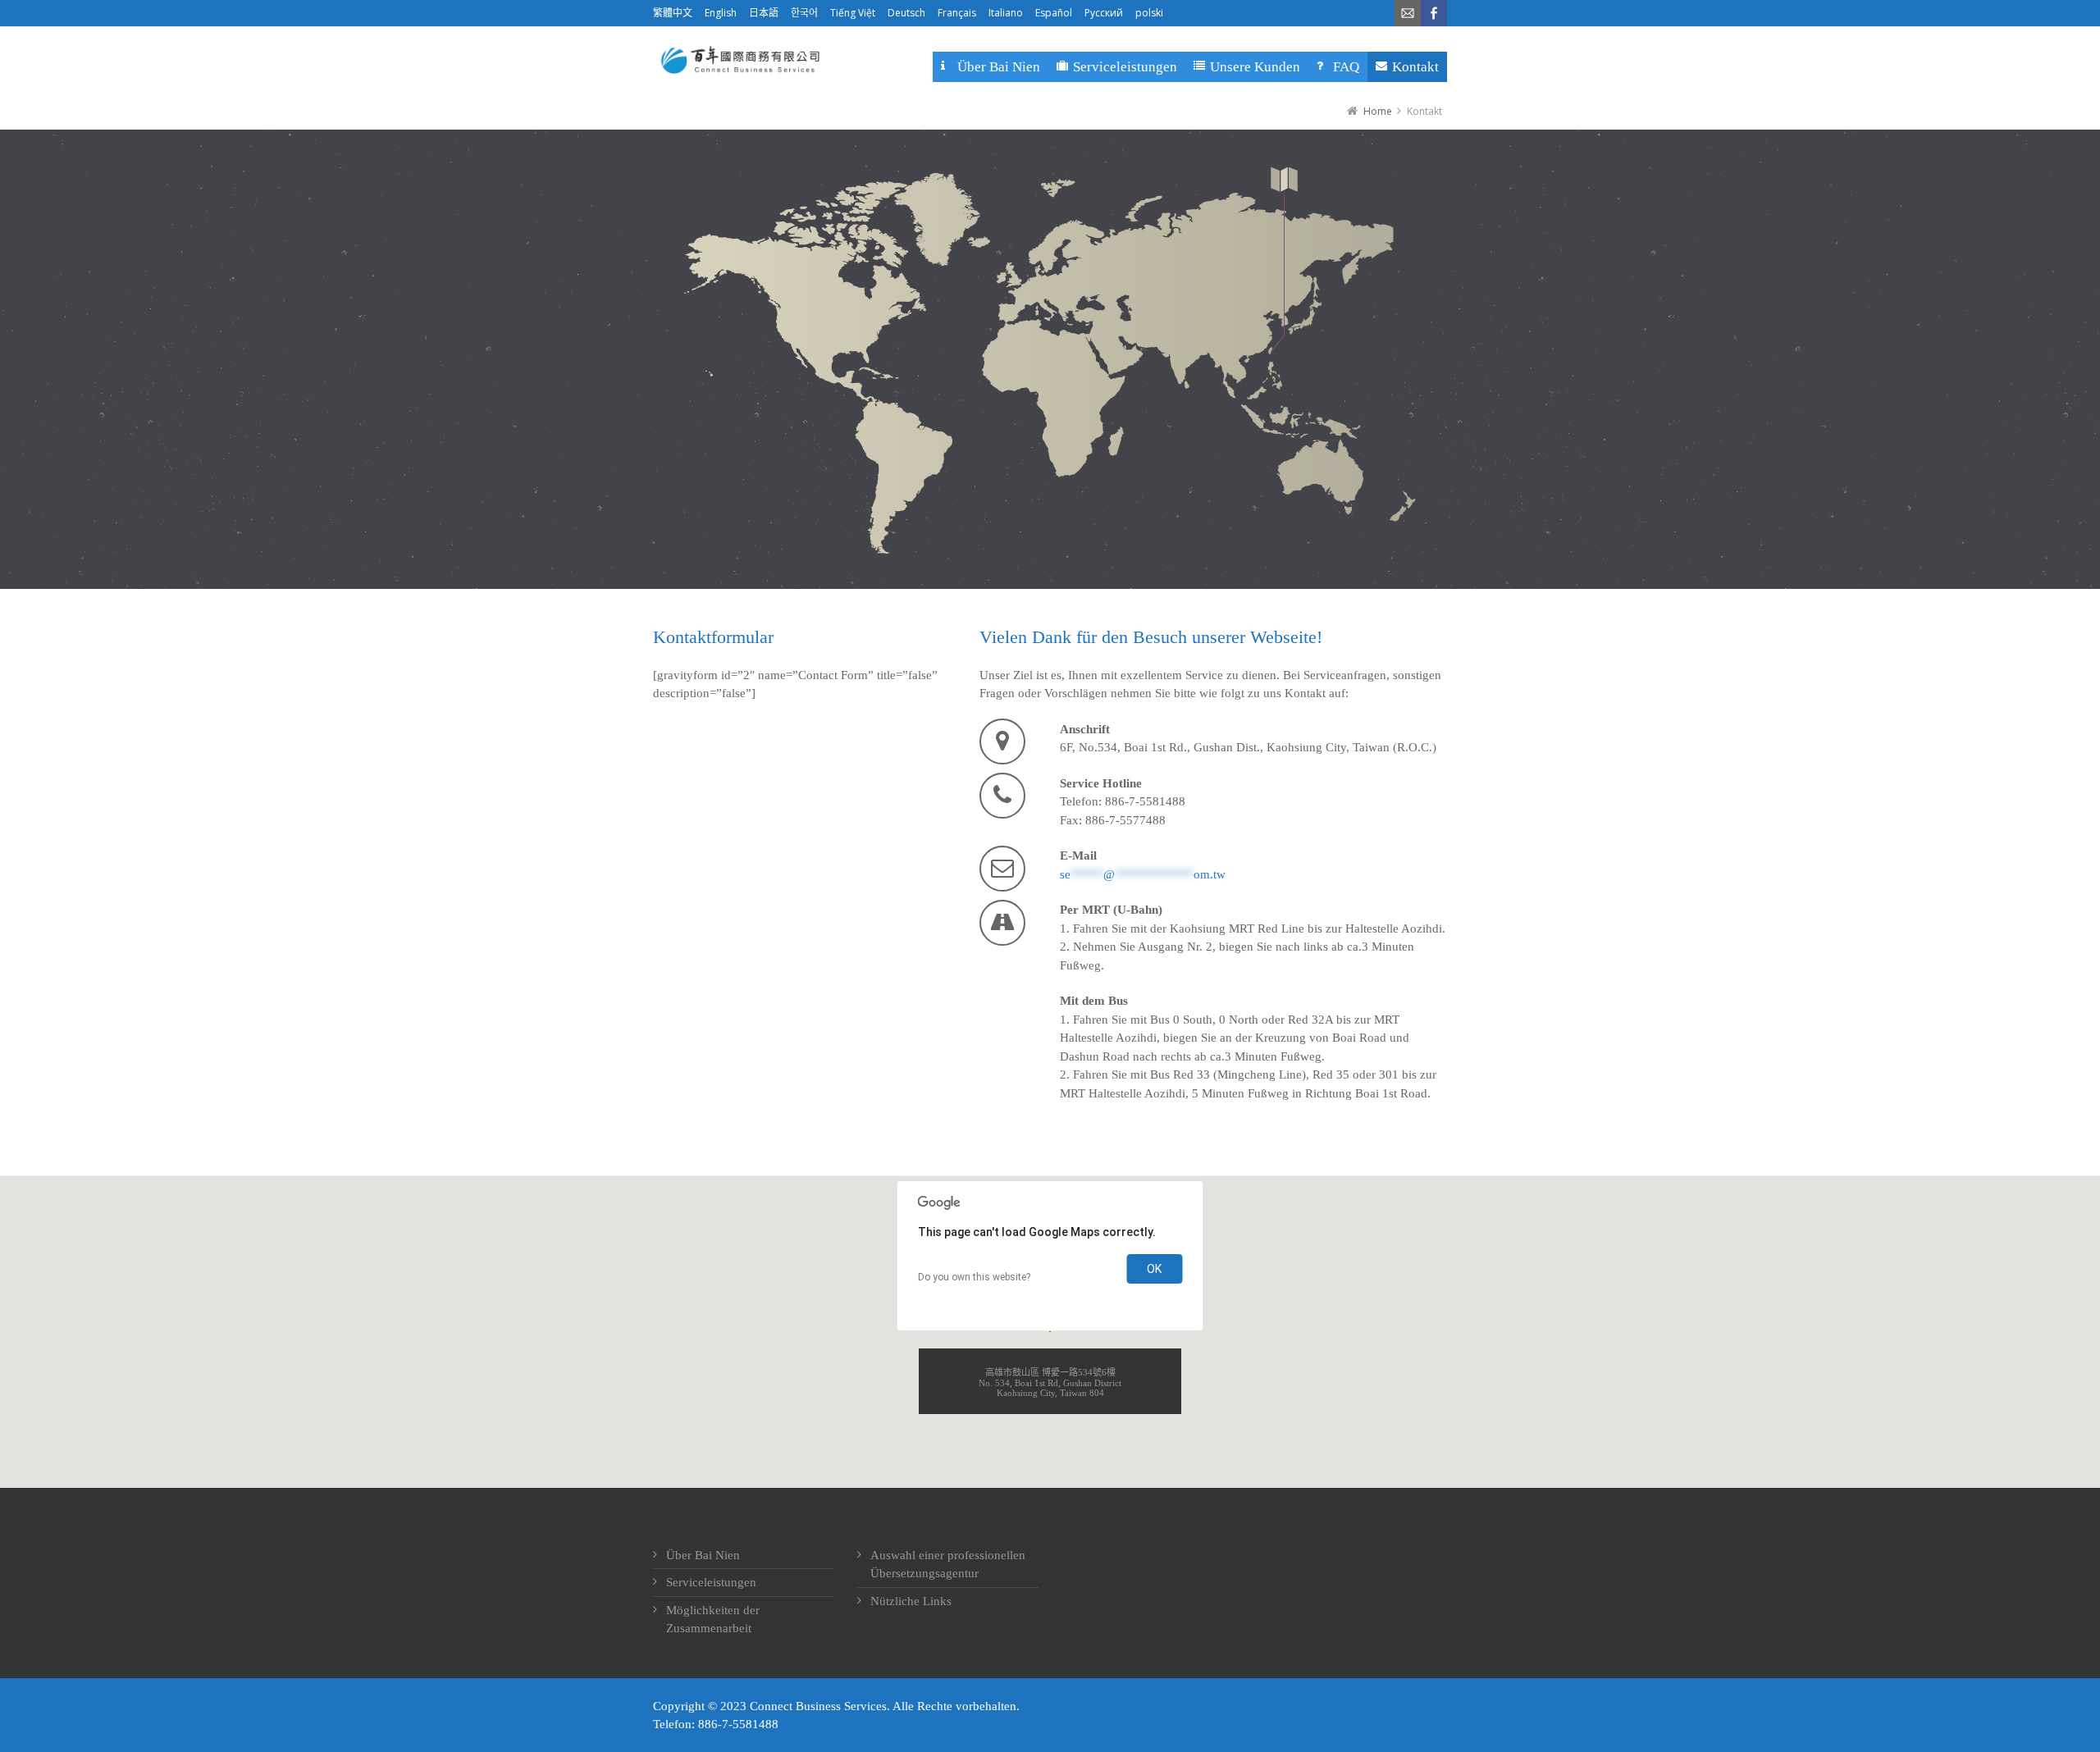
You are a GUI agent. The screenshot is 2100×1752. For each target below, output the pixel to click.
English (721, 13)
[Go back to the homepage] (739, 60)
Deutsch (906, 13)
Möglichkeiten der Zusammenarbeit (713, 1620)
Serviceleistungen (711, 1582)
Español (1054, 13)
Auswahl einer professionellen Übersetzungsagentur (948, 1565)
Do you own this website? (974, 1277)
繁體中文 (673, 13)
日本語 (764, 13)
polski (1149, 13)
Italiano (1006, 13)
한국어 (804, 13)
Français (957, 13)
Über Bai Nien (703, 1555)
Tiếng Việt (853, 13)
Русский (1104, 13)
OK (1154, 1269)
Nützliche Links (911, 1601)
